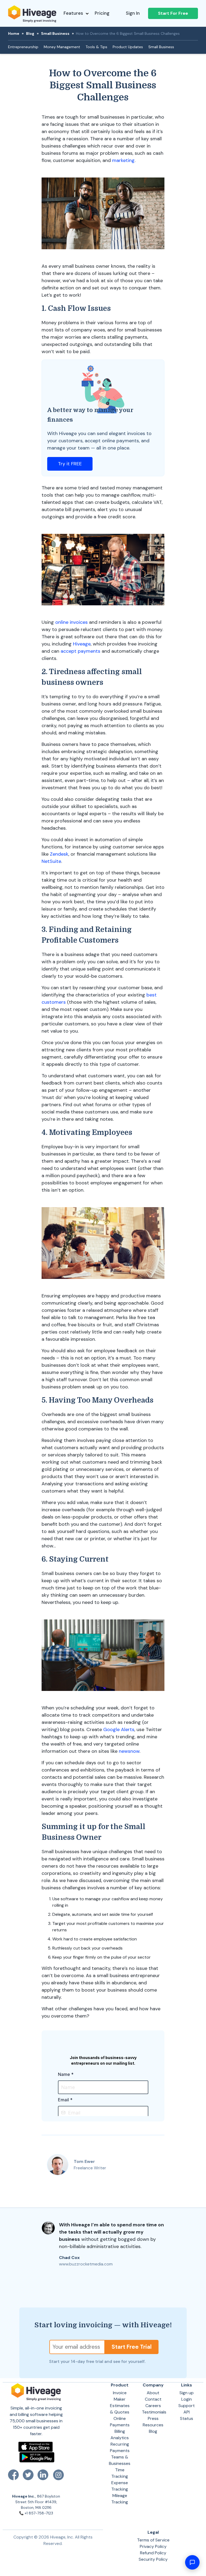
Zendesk (59, 854)
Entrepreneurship (23, 47)
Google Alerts (119, 1729)
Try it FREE (70, 464)
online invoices (71, 622)
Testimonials (154, 2412)
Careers (153, 2406)
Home (14, 33)
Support (187, 2406)
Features (73, 13)
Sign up (187, 2393)
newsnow (129, 1751)
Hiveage (82, 644)
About (153, 2393)
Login (187, 2399)
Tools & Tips (96, 47)
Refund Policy (153, 2553)
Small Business (55, 33)
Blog (30, 33)
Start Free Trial (132, 2347)
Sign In (133, 13)
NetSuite (51, 861)
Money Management (62, 47)
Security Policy (153, 2559)
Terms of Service (153, 2540)
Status (187, 2418)
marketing (123, 160)
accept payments (80, 651)
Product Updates (128, 47)
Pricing (102, 13)
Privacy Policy (153, 2546)
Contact (153, 2399)
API (187, 2412)
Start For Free (173, 13)
